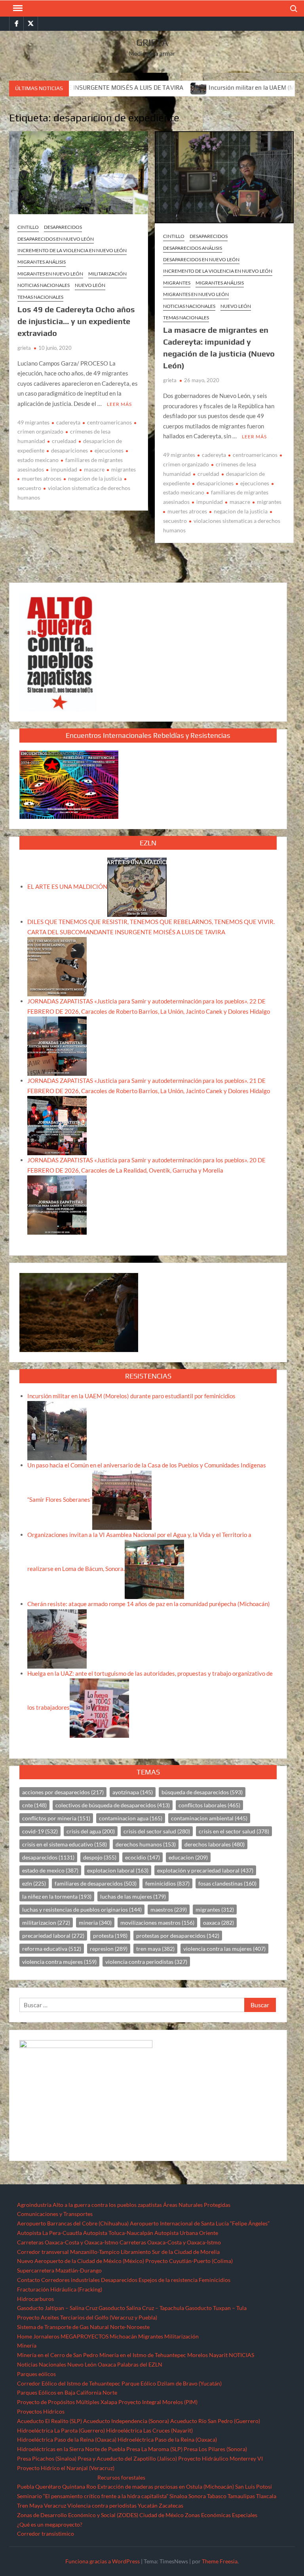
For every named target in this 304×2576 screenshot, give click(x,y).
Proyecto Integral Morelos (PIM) (158, 2402)
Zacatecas (171, 2505)
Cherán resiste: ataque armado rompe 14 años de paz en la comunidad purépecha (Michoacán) (149, 1604)
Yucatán (148, 2505)
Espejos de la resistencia (168, 2280)
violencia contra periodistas (146, 1962)
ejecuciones (109, 450)
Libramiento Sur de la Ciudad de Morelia (170, 2252)
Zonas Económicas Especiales (221, 2515)
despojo (100, 1857)
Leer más (119, 404)
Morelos (198, 2355)
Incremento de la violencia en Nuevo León (72, 250)
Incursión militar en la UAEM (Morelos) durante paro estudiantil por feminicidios (131, 1396)
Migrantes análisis (42, 262)
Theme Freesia (220, 2561)
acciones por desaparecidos (63, 1792)
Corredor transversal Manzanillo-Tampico (68, 2252)
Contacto (28, 2280)
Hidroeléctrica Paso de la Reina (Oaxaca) (67, 2439)
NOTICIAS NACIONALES (44, 285)
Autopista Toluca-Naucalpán (118, 2233)
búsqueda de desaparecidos (202, 1792)
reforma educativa (52, 1949)
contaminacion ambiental (209, 1818)
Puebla (26, 2486)
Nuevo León (90, 285)
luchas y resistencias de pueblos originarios (82, 1909)
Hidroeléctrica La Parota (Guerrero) (61, 2430)
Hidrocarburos (35, 2299)
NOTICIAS (241, 2355)
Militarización (107, 274)
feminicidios (167, 1883)
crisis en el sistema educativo (65, 1844)
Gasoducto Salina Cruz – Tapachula (141, 2308)
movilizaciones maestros (157, 1923)
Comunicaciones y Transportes (55, 2214)
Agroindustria (34, 2205)
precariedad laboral (53, 1936)
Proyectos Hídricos (41, 2411)
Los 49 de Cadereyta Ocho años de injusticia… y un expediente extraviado (76, 321)
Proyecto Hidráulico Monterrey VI (220, 2458)
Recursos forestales (121, 2477)
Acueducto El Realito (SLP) (49, 2421)
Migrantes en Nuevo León (50, 274)
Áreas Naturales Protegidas (197, 2205)
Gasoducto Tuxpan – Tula (216, 2308)
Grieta (152, 42)
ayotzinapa (133, 1792)
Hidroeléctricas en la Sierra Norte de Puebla (71, 2449)
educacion (188, 1857)
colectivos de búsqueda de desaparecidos (113, 1805)
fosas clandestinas (227, 1883)
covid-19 (40, 1831)
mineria (95, 1923)
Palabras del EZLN (140, 2364)
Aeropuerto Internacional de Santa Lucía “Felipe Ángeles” (200, 2223)
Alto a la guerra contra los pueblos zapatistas (107, 2205)
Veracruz (55, 2505)
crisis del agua (91, 1831)
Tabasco (217, 2496)
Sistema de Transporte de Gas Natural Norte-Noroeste (83, 2327)
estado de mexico (50, 1870)
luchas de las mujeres (133, 1896)
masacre (94, 469)
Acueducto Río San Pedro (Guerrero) (215, 2421)
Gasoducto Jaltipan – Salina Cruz (57, 2308)
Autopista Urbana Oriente (186, 2233)
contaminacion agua (131, 1818)
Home (25, 2336)
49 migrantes (33, 422)
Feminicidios (215, 2280)
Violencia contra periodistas (102, 2505)
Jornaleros (46, 2336)
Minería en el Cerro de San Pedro (58, 2355)
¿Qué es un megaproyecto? (50, 2524)
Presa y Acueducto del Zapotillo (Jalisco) (127, 2458)
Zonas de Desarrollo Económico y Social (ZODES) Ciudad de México (100, 2515)
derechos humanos (146, 1844)
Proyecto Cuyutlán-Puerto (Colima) (189, 2261)
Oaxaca (107, 2364)
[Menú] (17, 8)
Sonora (197, 2496)
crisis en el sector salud (234, 1831)
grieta (24, 348)
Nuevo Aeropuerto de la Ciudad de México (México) (81, 2261)
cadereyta (68, 422)
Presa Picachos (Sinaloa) (47, 2458)
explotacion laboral (118, 1870)
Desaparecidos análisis (193, 248)
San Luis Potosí (254, 2486)
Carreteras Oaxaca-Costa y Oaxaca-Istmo (68, 2242)
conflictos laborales (209, 1805)
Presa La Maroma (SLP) (154, 2449)
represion (109, 1949)
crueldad (208, 474)
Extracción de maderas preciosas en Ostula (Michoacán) (166, 2486)
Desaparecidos (63, 227)
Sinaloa (178, 2496)
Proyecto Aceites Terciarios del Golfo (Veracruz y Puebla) (87, 2317)
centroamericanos (109, 422)
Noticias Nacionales (42, 2364)
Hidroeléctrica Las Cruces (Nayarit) (149, 2430)
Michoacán (123, 2336)
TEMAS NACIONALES (40, 297)
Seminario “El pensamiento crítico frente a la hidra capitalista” (93, 2496)
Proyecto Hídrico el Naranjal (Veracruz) (66, 2468)
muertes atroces (42, 478)
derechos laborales (215, 1844)
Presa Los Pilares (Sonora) (215, 2449)
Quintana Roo (79, 2486)
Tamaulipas (241, 2496)
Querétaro (48, 2486)
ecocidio (142, 1857)
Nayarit (218, 2355)
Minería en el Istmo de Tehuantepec (143, 2355)
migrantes (123, 469)
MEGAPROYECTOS (85, 2336)
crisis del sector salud (157, 1831)
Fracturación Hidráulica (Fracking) (60, 2289)
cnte (34, 1805)
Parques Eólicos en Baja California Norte (67, 2392)
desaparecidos (48, 1857)
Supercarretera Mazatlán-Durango (59, 2270)
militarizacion (46, 1923)
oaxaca (218, 1923)
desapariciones (69, 450)
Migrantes (177, 283)
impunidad (64, 469)
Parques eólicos (36, 2374)
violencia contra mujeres (59, 1962)
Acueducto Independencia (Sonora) (126, 2421)
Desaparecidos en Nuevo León (56, 239)
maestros (169, 1909)
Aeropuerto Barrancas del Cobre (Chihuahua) (73, 2223)
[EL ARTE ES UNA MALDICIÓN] (137, 886)
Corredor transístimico (46, 2534)
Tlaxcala (266, 2496)
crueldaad (64, 441)
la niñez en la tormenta (57, 1896)
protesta (110, 1936)
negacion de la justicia (95, 478)
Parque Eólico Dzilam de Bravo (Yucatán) (172, 2383)
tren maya (155, 1949)
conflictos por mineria (56, 1818)
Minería (27, 2345)
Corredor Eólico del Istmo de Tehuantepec (69, 2383)
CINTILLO (28, 227)
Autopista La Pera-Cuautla (49, 2233)
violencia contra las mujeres (224, 1949)
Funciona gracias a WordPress (103, 2561)
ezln (34, 1883)
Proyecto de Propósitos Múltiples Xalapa (67, 2402)
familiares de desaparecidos (96, 1883)
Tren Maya (30, 2505)
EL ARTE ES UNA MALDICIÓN (67, 886)
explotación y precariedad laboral (205, 1870)
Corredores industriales (70, 2280)
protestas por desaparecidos (178, 1936)
